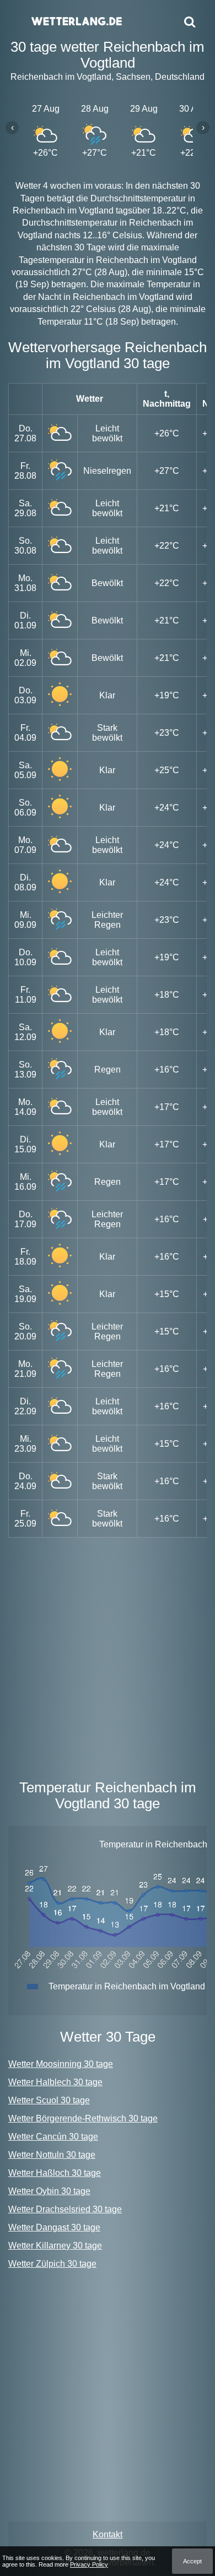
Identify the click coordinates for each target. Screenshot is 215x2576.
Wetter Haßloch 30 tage (55, 2173)
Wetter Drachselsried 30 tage (65, 2209)
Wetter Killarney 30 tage (55, 2246)
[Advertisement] (108, 1656)
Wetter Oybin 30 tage (49, 2191)
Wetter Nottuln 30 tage (52, 2155)
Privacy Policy (89, 2564)
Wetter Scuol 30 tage (49, 2100)
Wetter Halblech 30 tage (55, 2082)
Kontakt (108, 2534)
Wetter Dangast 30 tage (54, 2227)
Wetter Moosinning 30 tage (61, 2064)
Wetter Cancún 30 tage (53, 2137)
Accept (192, 2561)
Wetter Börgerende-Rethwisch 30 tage (83, 2118)
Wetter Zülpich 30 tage (52, 2264)
